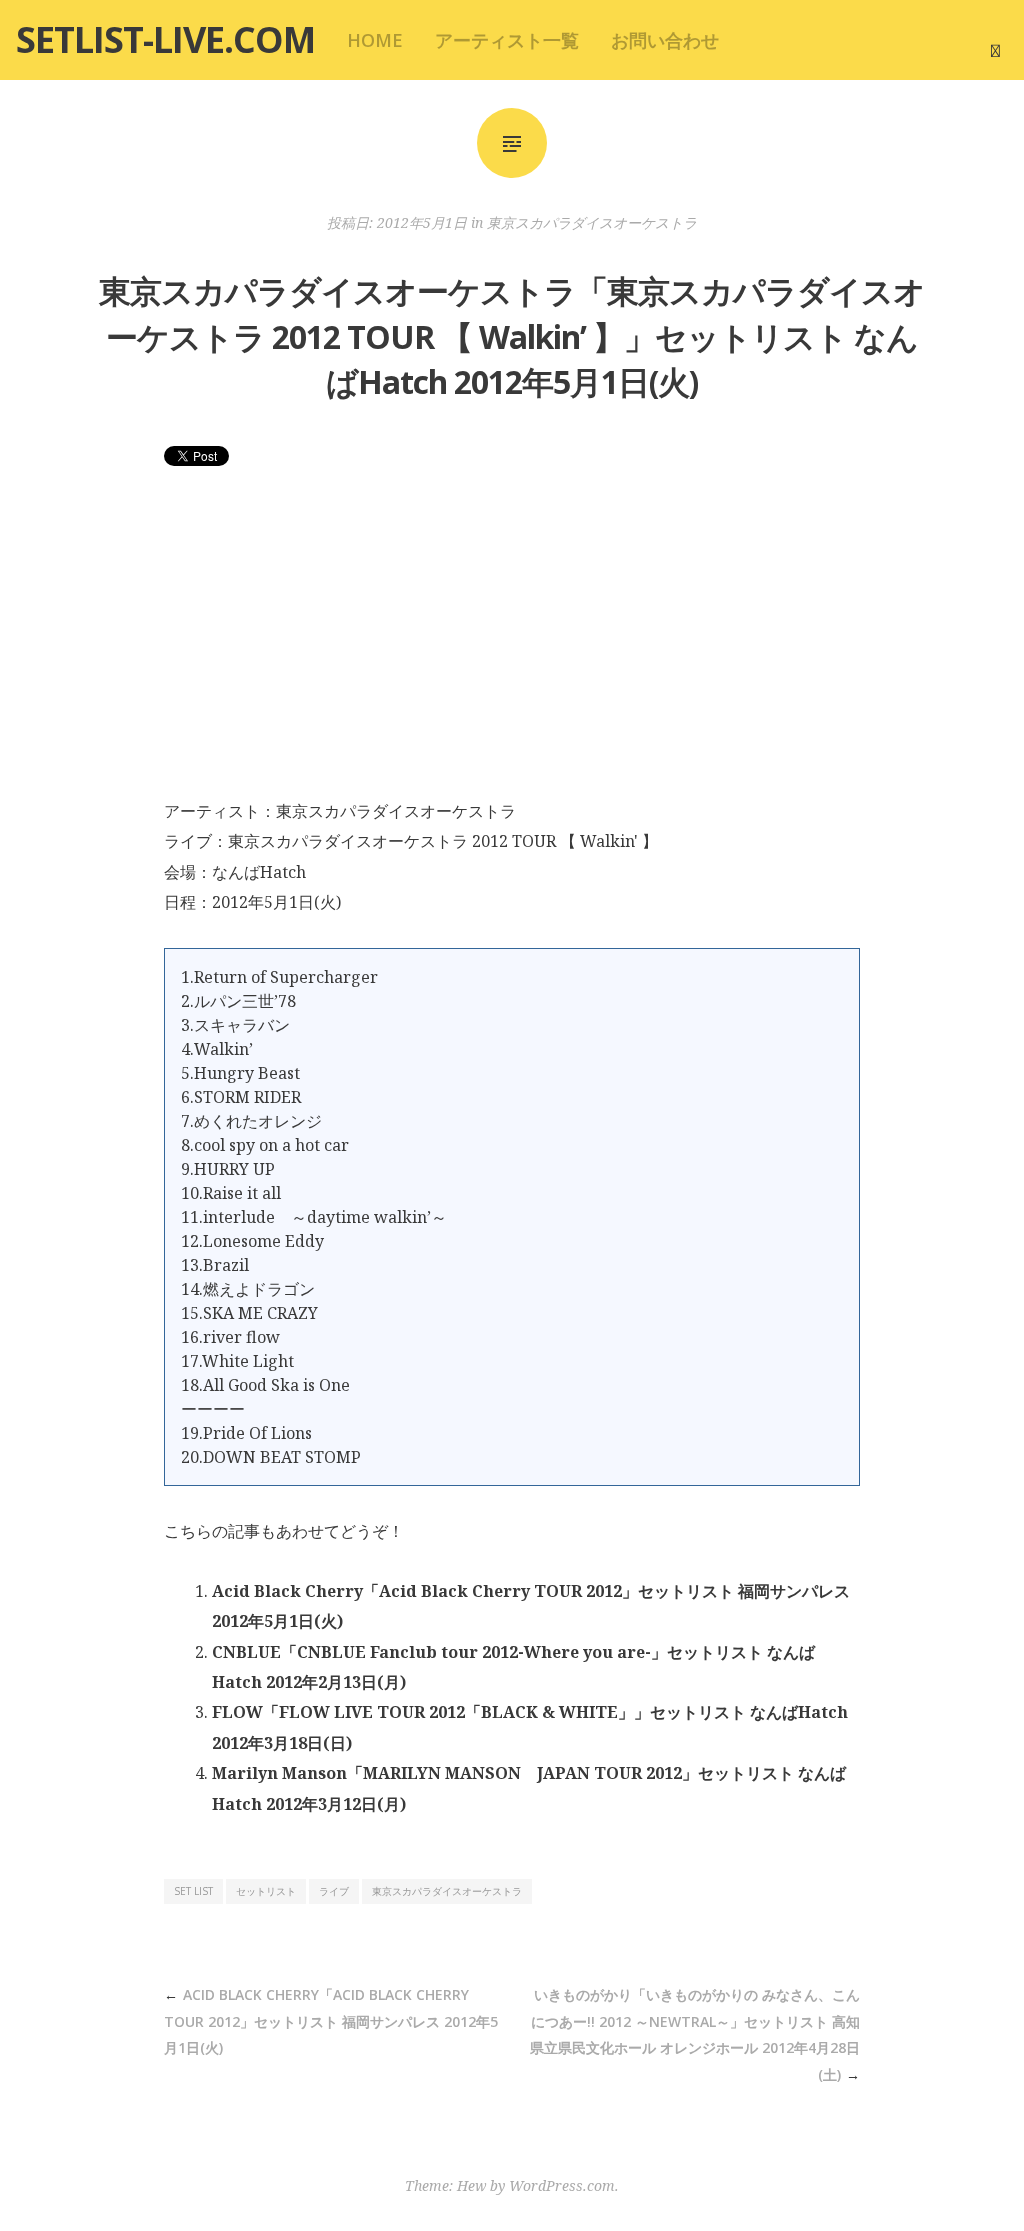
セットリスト (266, 1891)
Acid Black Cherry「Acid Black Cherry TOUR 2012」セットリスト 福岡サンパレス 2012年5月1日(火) (331, 2021)
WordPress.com (562, 2185)
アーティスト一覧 (507, 40)
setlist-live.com (165, 39)
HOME (375, 40)
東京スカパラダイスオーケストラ (592, 222)
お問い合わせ (665, 40)
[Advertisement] (512, 646)
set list (193, 1891)
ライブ (334, 1891)
